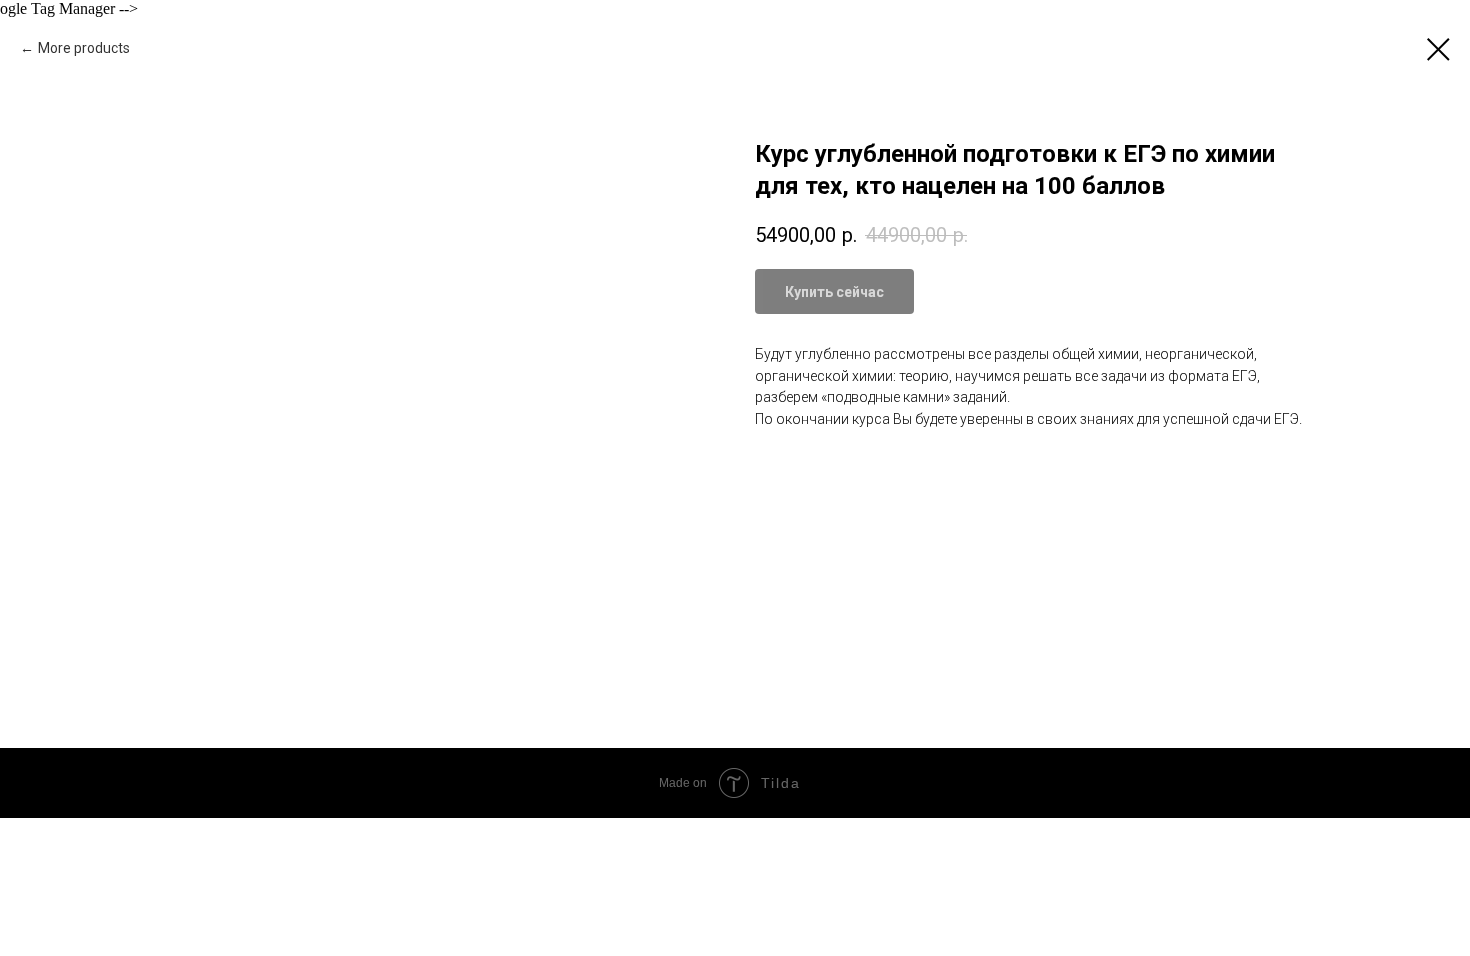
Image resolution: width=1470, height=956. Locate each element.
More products (84, 48)
